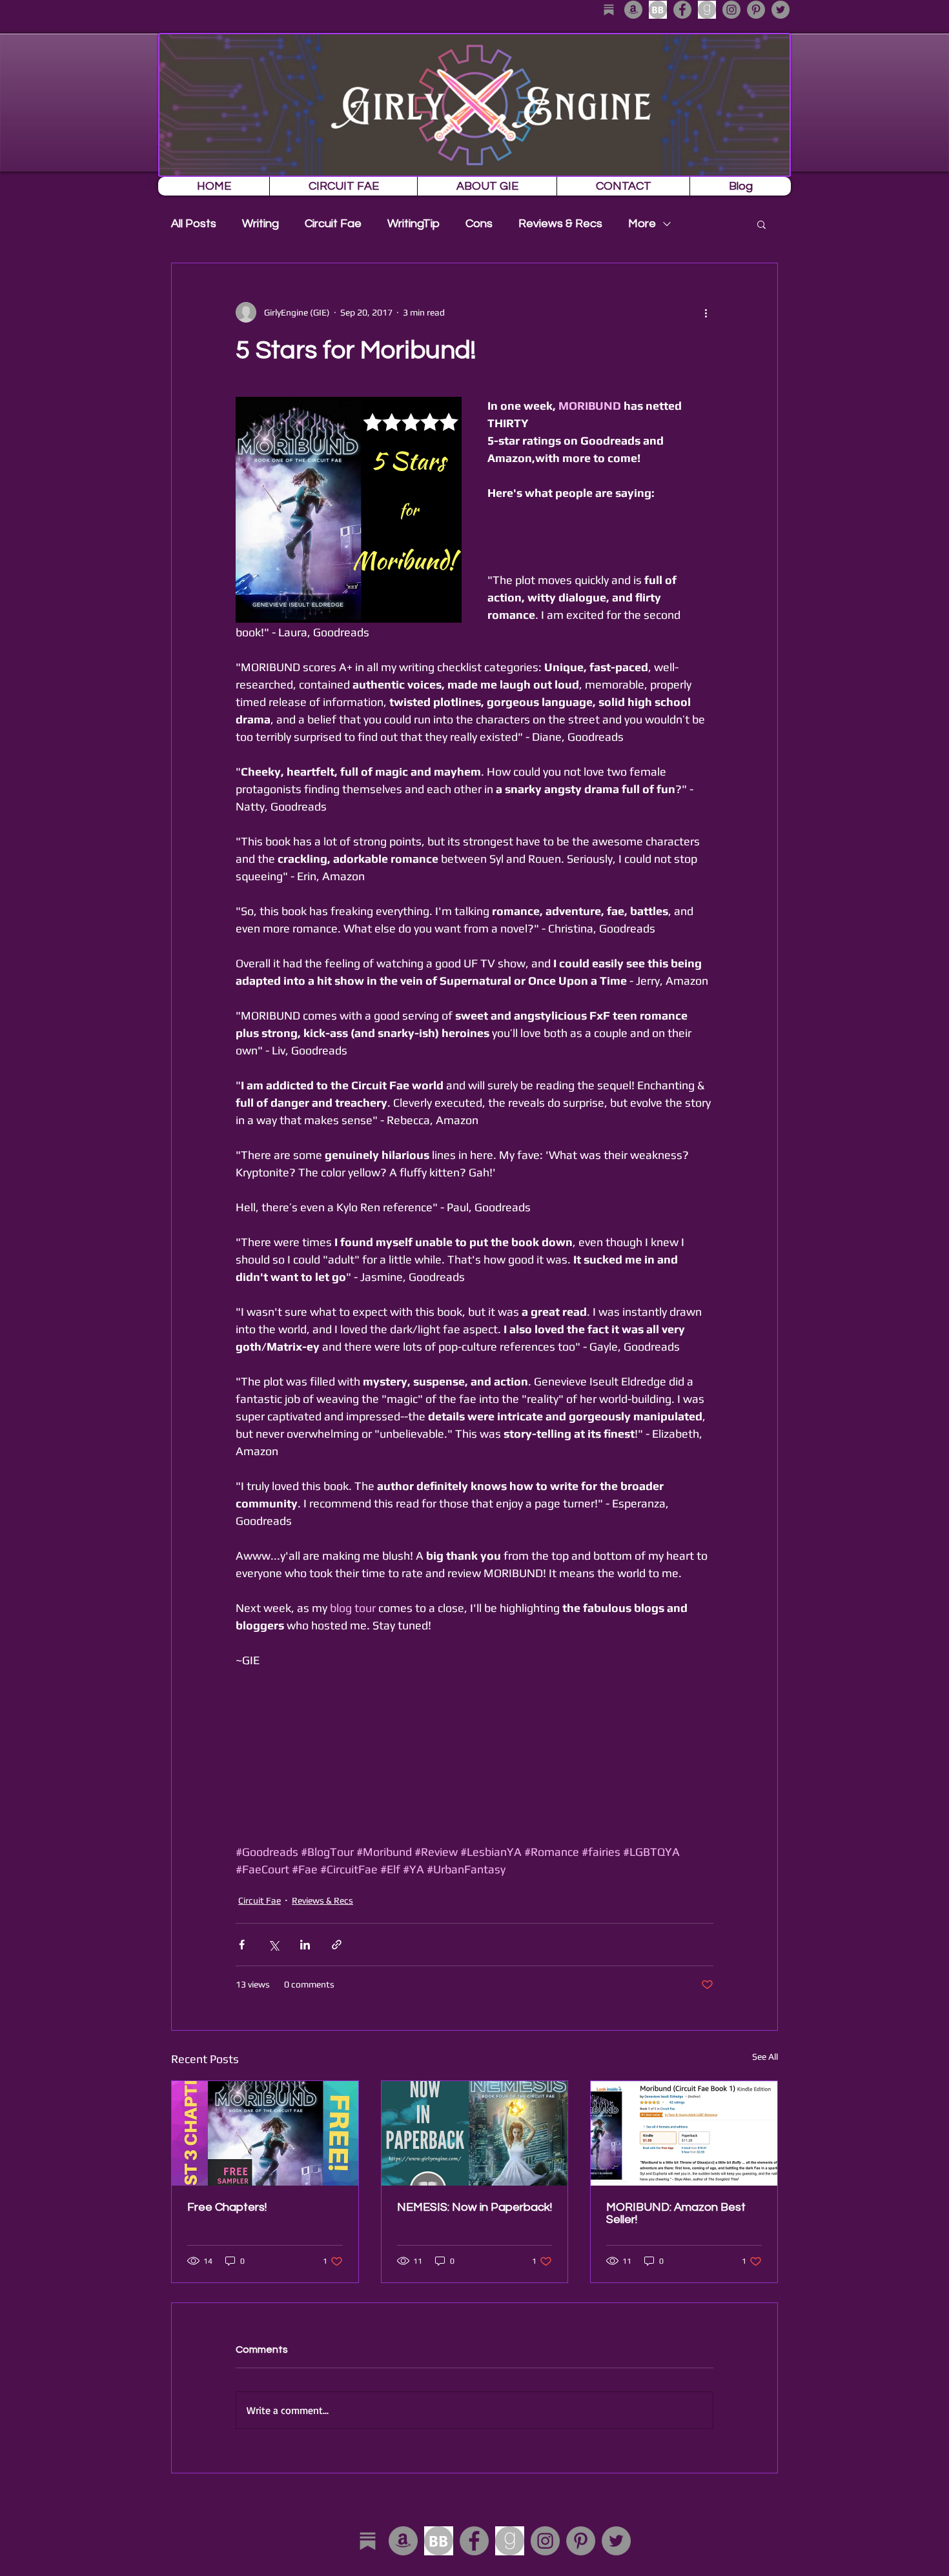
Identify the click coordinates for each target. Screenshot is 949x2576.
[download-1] (707, 10)
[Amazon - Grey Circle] (633, 10)
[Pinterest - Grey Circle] (756, 10)
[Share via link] (337, 1945)
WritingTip (413, 224)
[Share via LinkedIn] (305, 1945)
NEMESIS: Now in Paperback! (474, 2207)
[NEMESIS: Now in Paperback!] (475, 2133)
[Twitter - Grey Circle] (781, 10)
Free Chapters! (227, 2207)
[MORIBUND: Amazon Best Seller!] (684, 2133)
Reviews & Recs (560, 224)
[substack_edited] (609, 10)
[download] (658, 10)
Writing (260, 224)
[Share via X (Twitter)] (273, 1945)
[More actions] (706, 312)
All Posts (194, 224)
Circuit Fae (333, 224)
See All (765, 2057)
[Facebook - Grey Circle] (682, 10)
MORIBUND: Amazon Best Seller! (676, 2213)
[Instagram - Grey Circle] (731, 10)
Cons (479, 224)
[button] (761, 224)
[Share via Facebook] (242, 1945)
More (642, 224)
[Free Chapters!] (265, 2133)
